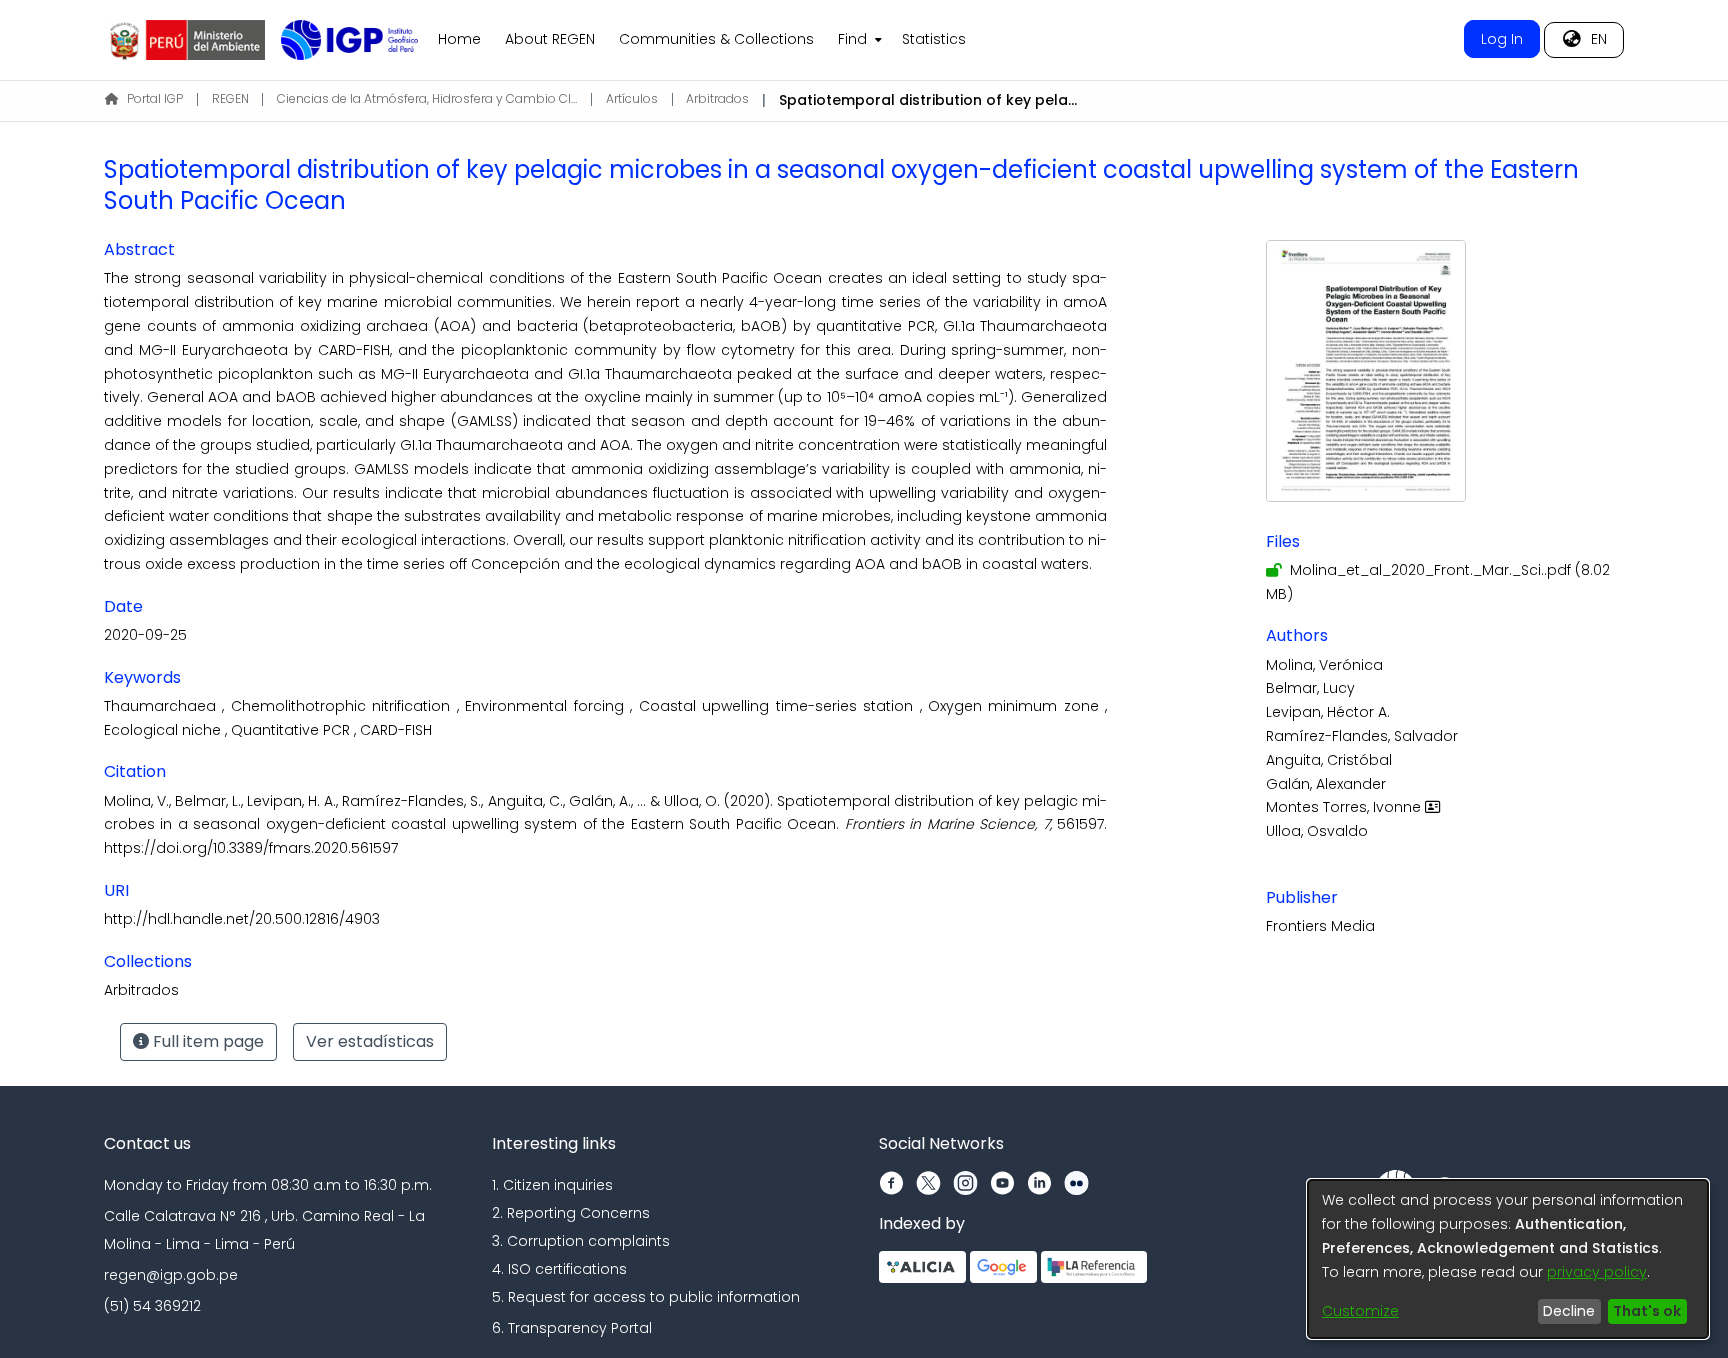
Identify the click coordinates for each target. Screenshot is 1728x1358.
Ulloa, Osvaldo (1317, 831)
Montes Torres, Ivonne (1345, 807)
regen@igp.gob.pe (171, 1275)
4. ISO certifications (559, 1269)
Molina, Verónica (1324, 665)
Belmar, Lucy (1310, 688)
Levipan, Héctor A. (1328, 712)
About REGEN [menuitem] (550, 39)
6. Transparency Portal (572, 1328)
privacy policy (1597, 1272)
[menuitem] (858, 40)
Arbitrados (717, 98)
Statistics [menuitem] (934, 39)
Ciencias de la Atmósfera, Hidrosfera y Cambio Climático (427, 98)
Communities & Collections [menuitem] (716, 39)
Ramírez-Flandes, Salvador (1362, 736)
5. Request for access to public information (646, 1297)
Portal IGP (155, 98)
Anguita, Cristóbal (1329, 760)
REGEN (230, 98)
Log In (1502, 39)
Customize (1360, 1311)
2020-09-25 (145, 635)
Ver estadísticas (370, 1041)
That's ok (1647, 1311)
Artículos (632, 98)
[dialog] (1508, 1259)
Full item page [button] (206, 1041)
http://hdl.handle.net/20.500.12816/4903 (242, 919)
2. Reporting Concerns (571, 1213)
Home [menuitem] (459, 39)
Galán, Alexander (1326, 784)
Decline (1569, 1311)
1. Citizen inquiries (552, 1185)
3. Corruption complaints (581, 1241)
